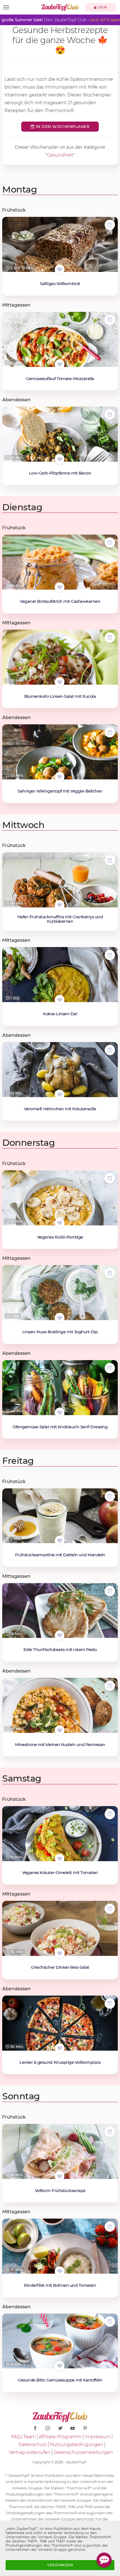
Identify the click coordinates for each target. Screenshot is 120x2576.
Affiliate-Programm (60, 2437)
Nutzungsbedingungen (77, 2445)
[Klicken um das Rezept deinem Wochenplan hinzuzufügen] (110, 225)
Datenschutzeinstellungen (83, 2452)
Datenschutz (33, 2445)
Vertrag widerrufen (30, 2452)
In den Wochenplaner (62, 127)
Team (30, 2437)
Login (102, 7)
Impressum (98, 2437)
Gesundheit (60, 155)
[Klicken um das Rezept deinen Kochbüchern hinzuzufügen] (60, 270)
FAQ (16, 2437)
